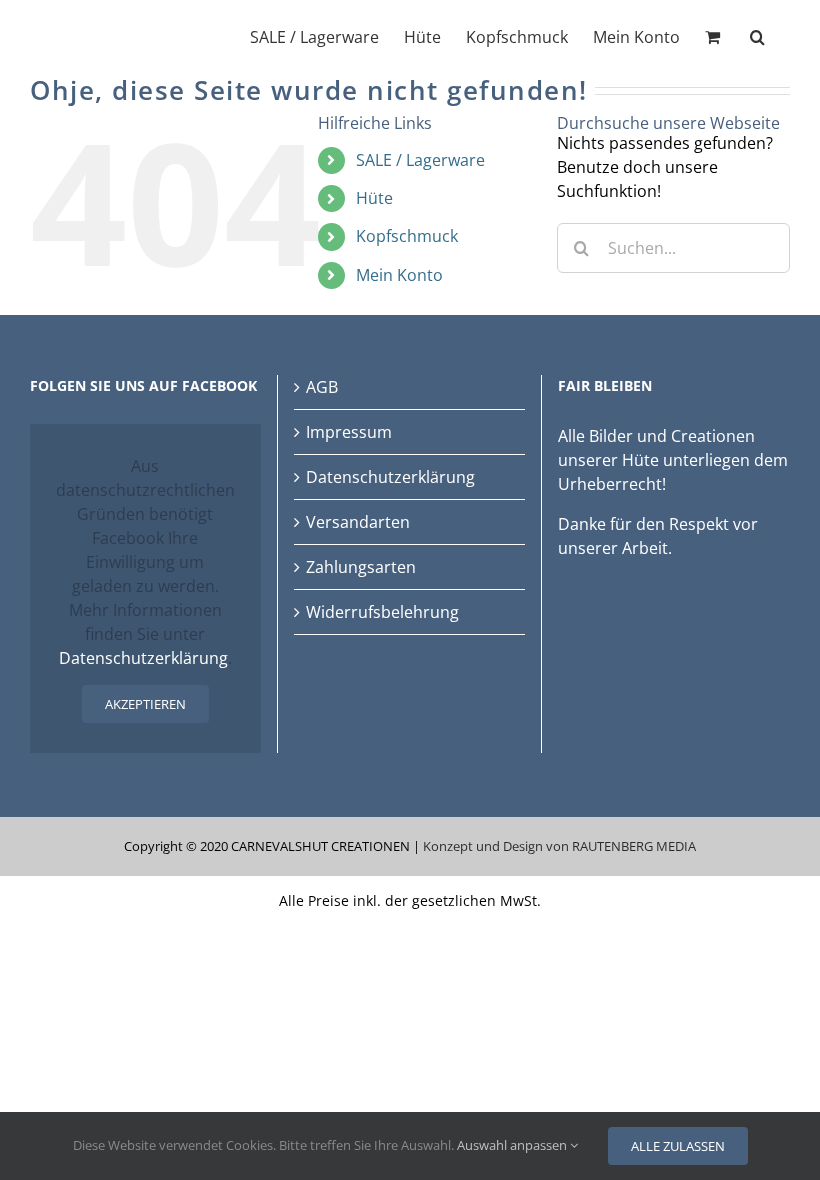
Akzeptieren (145, 704)
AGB (322, 387)
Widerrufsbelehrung (382, 612)
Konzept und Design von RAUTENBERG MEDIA (559, 846)
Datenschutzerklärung (143, 658)
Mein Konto (399, 275)
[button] (757, 35)
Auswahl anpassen (513, 1145)
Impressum (349, 432)
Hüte (374, 198)
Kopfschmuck (407, 236)
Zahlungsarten (361, 567)
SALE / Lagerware (420, 160)
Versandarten (358, 522)
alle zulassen (678, 1146)
